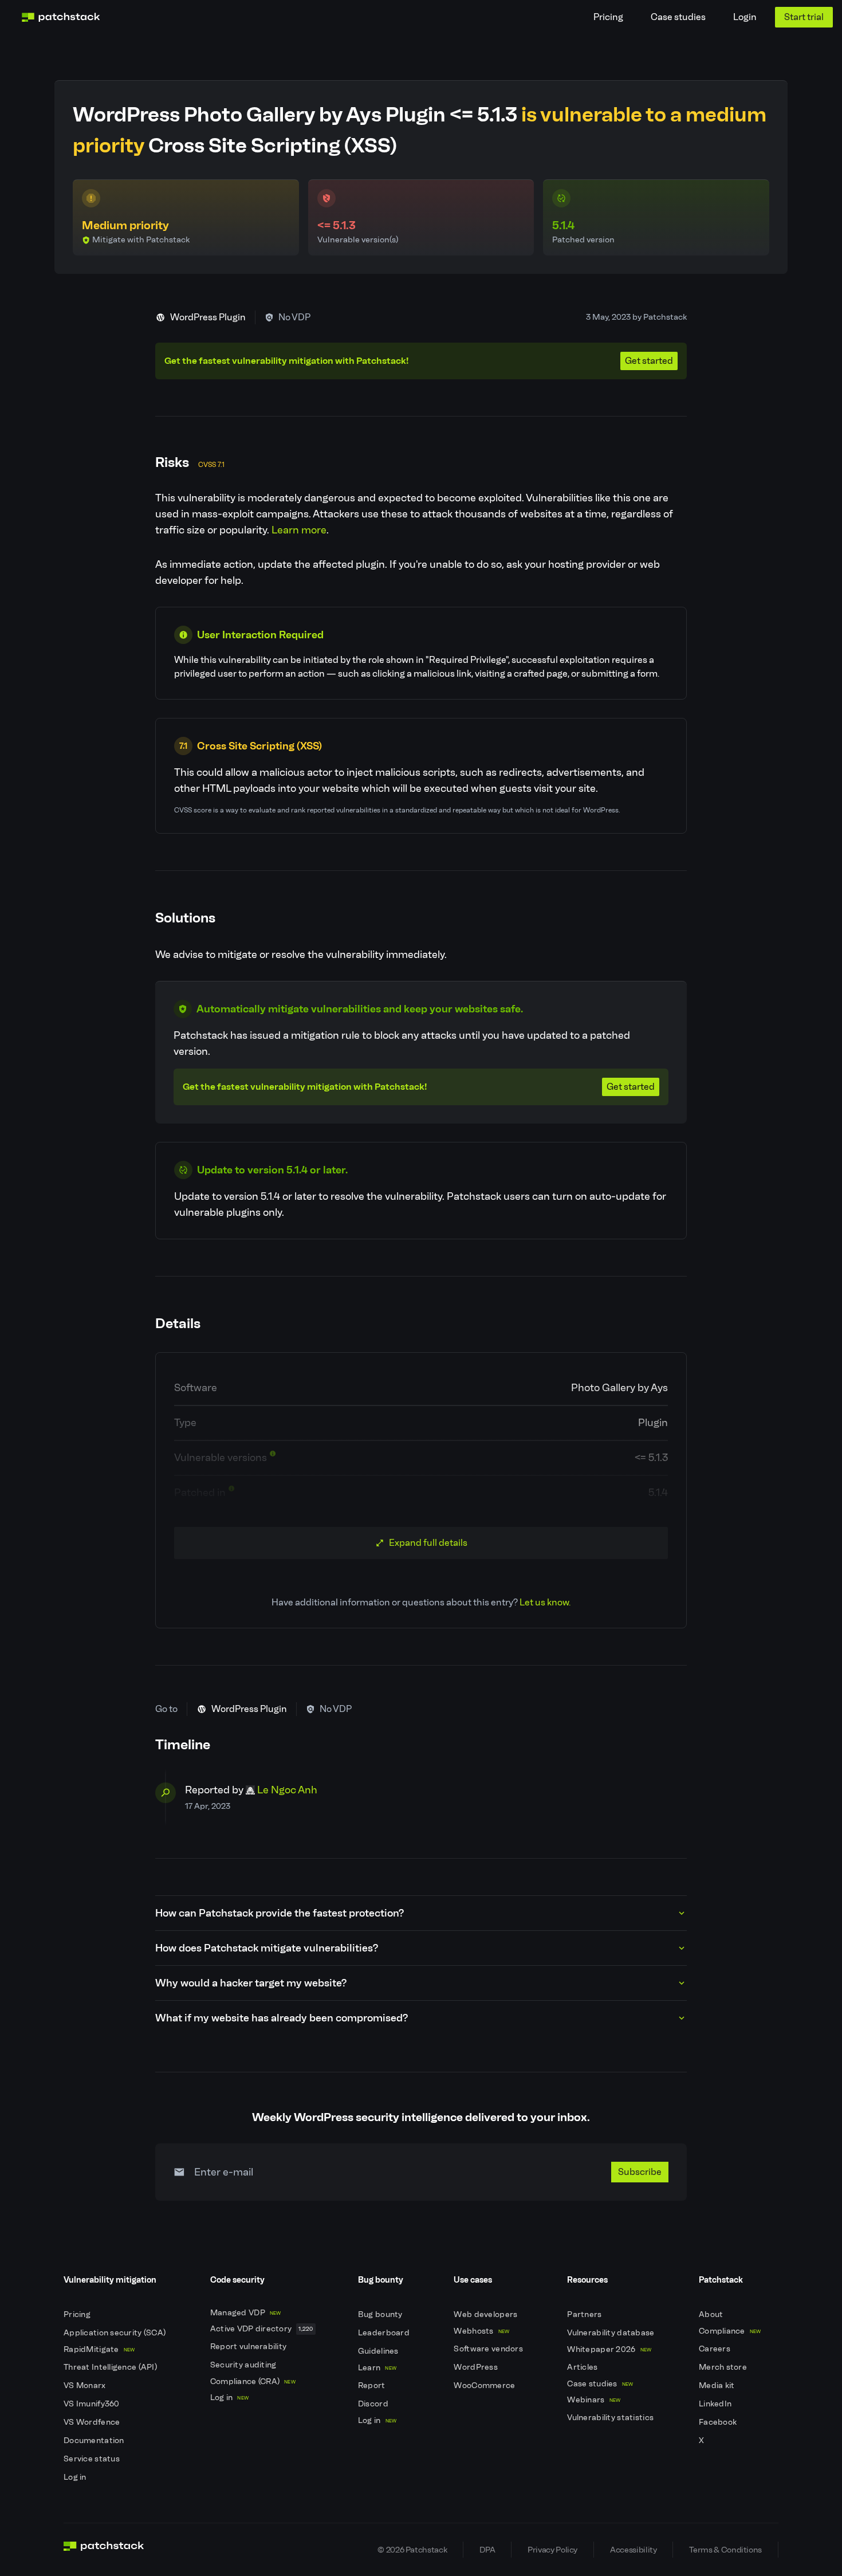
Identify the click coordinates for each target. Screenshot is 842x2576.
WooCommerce (485, 2385)
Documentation (95, 2440)
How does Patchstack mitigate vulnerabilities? (267, 1948)
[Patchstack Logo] (61, 17)
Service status (93, 2459)
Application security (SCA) (116, 2333)
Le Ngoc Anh (287, 1790)
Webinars (594, 2400)
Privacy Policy (552, 2550)
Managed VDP (246, 2313)
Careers (715, 2349)
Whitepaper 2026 (609, 2349)
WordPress (477, 2367)
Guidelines (379, 2351)
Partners (585, 2314)
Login (745, 17)
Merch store (724, 2367)
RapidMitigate (99, 2349)
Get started (649, 361)
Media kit (718, 2385)
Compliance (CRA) (253, 2381)
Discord (374, 2404)
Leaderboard (385, 2333)
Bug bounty (381, 2314)
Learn (377, 2368)
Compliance (730, 2331)
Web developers (486, 2314)
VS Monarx (86, 2385)
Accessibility (633, 2550)
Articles (583, 2367)
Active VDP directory (262, 2329)
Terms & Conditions (725, 2550)
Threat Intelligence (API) (111, 2367)
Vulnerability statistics (611, 2418)
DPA (487, 2550)
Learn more (299, 530)
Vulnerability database (611, 2333)
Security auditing (244, 2365)
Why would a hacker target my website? (251, 1983)
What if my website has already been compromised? (282, 2018)
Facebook (719, 2422)
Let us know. (545, 1602)
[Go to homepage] (104, 2550)
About (712, 2314)
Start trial (804, 17)
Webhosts (481, 2331)
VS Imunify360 (93, 2404)
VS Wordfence (93, 2422)
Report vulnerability (249, 2347)
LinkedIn (716, 2404)
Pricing (608, 17)
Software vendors (489, 2349)
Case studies (678, 17)
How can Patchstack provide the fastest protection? (280, 1913)
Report (373, 2385)
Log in (76, 2477)
